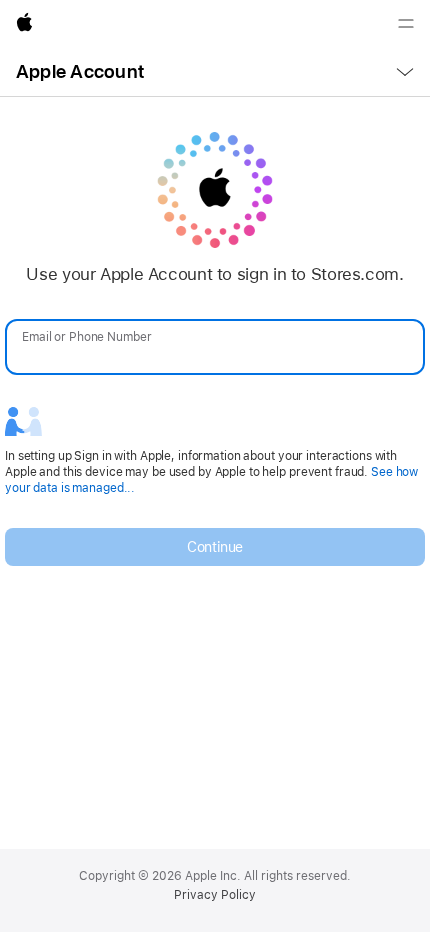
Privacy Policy (215, 895)
